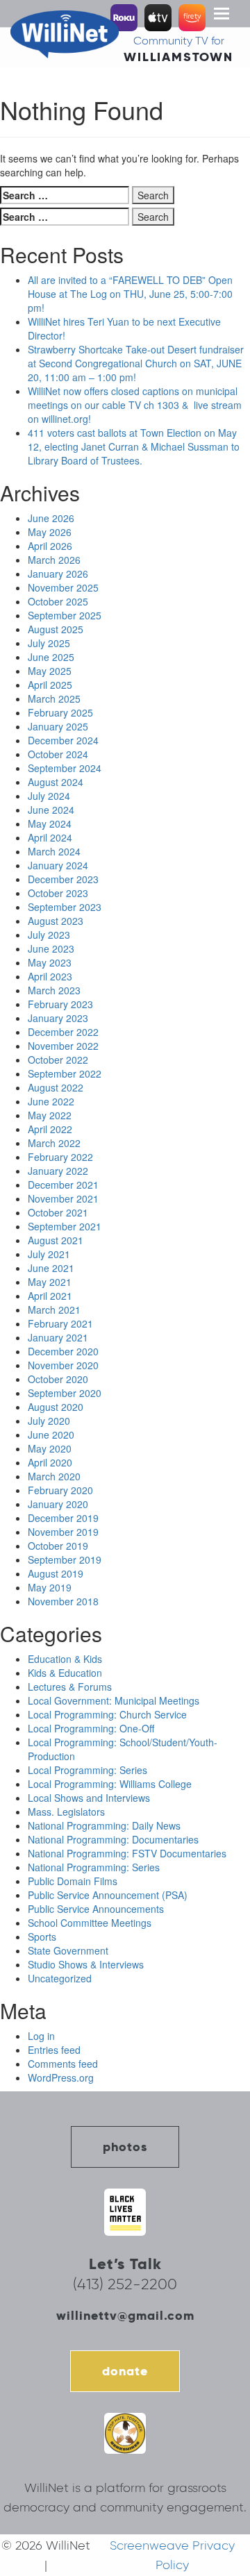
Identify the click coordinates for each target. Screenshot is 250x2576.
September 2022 (65, 1073)
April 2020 (50, 1462)
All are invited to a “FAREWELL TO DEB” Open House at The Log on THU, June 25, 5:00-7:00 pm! (130, 294)
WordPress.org (61, 2077)
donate (125, 2371)
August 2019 (56, 1573)
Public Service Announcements (96, 1909)
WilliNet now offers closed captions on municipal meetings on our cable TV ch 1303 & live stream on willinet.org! (135, 405)
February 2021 (60, 1323)
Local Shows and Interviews (89, 1798)
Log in (41, 2036)
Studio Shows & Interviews (86, 1964)
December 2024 (63, 740)
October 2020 (58, 1379)
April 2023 (50, 976)
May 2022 (50, 1115)
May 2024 (50, 823)
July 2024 (49, 796)
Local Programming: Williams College (110, 1784)
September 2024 (65, 768)
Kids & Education (65, 1673)
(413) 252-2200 (125, 2284)
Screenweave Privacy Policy (172, 2555)
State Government (68, 1950)
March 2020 (54, 1476)
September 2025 (65, 615)
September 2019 (65, 1559)
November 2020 (63, 1365)
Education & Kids (65, 1659)
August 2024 (56, 782)
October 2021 (58, 1212)
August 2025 (56, 629)
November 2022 (63, 1046)
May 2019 (50, 1587)
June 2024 (51, 810)
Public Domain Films (73, 1881)
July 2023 (49, 935)
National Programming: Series (94, 1867)
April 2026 (50, 546)
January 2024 (58, 865)
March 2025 (54, 699)
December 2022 (63, 1032)
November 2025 (63, 587)
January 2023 (58, 1018)
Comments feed (63, 2064)
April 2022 (50, 1129)
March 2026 (54, 560)
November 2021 (63, 1198)
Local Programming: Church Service (107, 1714)
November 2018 (63, 1601)
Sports (42, 1937)
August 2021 (56, 1240)
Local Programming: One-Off (91, 1728)
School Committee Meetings (90, 1923)
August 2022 (56, 1087)
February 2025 (60, 712)
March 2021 (54, 1310)
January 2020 (58, 1504)
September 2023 (65, 907)
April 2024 (50, 837)
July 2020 (49, 1421)
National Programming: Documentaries (113, 1839)
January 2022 (58, 1171)
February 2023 (60, 1004)
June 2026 (51, 518)
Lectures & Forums (70, 1687)
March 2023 (54, 990)
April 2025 (50, 685)
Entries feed (54, 2050)
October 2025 (58, 601)
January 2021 (58, 1337)
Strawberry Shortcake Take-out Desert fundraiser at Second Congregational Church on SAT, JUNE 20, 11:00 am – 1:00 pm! (136, 363)
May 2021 (50, 1282)
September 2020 (65, 1393)
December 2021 (63, 1185)
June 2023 (51, 948)
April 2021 (50, 1296)
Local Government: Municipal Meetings (114, 1700)
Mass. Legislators (66, 1812)
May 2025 (50, 671)
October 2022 (58, 1060)
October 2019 (58, 1546)
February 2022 (60, 1157)
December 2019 (63, 1518)
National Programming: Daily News (104, 1825)
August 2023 (56, 921)
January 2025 (58, 726)
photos (125, 2147)
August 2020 (56, 1407)
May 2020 (50, 1448)
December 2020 (63, 1351)
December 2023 (63, 879)
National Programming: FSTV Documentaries (127, 1853)
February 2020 (60, 1490)
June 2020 (51, 1435)
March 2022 (54, 1143)
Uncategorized (60, 1978)
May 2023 (50, 962)
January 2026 (58, 574)
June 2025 (51, 657)
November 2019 (63, 1532)
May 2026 (50, 532)
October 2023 (58, 893)
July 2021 (49, 1254)
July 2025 (49, 643)
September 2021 (65, 1226)
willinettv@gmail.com (125, 2315)
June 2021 (51, 1268)
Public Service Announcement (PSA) (108, 1895)
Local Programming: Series (87, 1770)
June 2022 (51, 1101)
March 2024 (54, 851)
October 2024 (58, 754)
